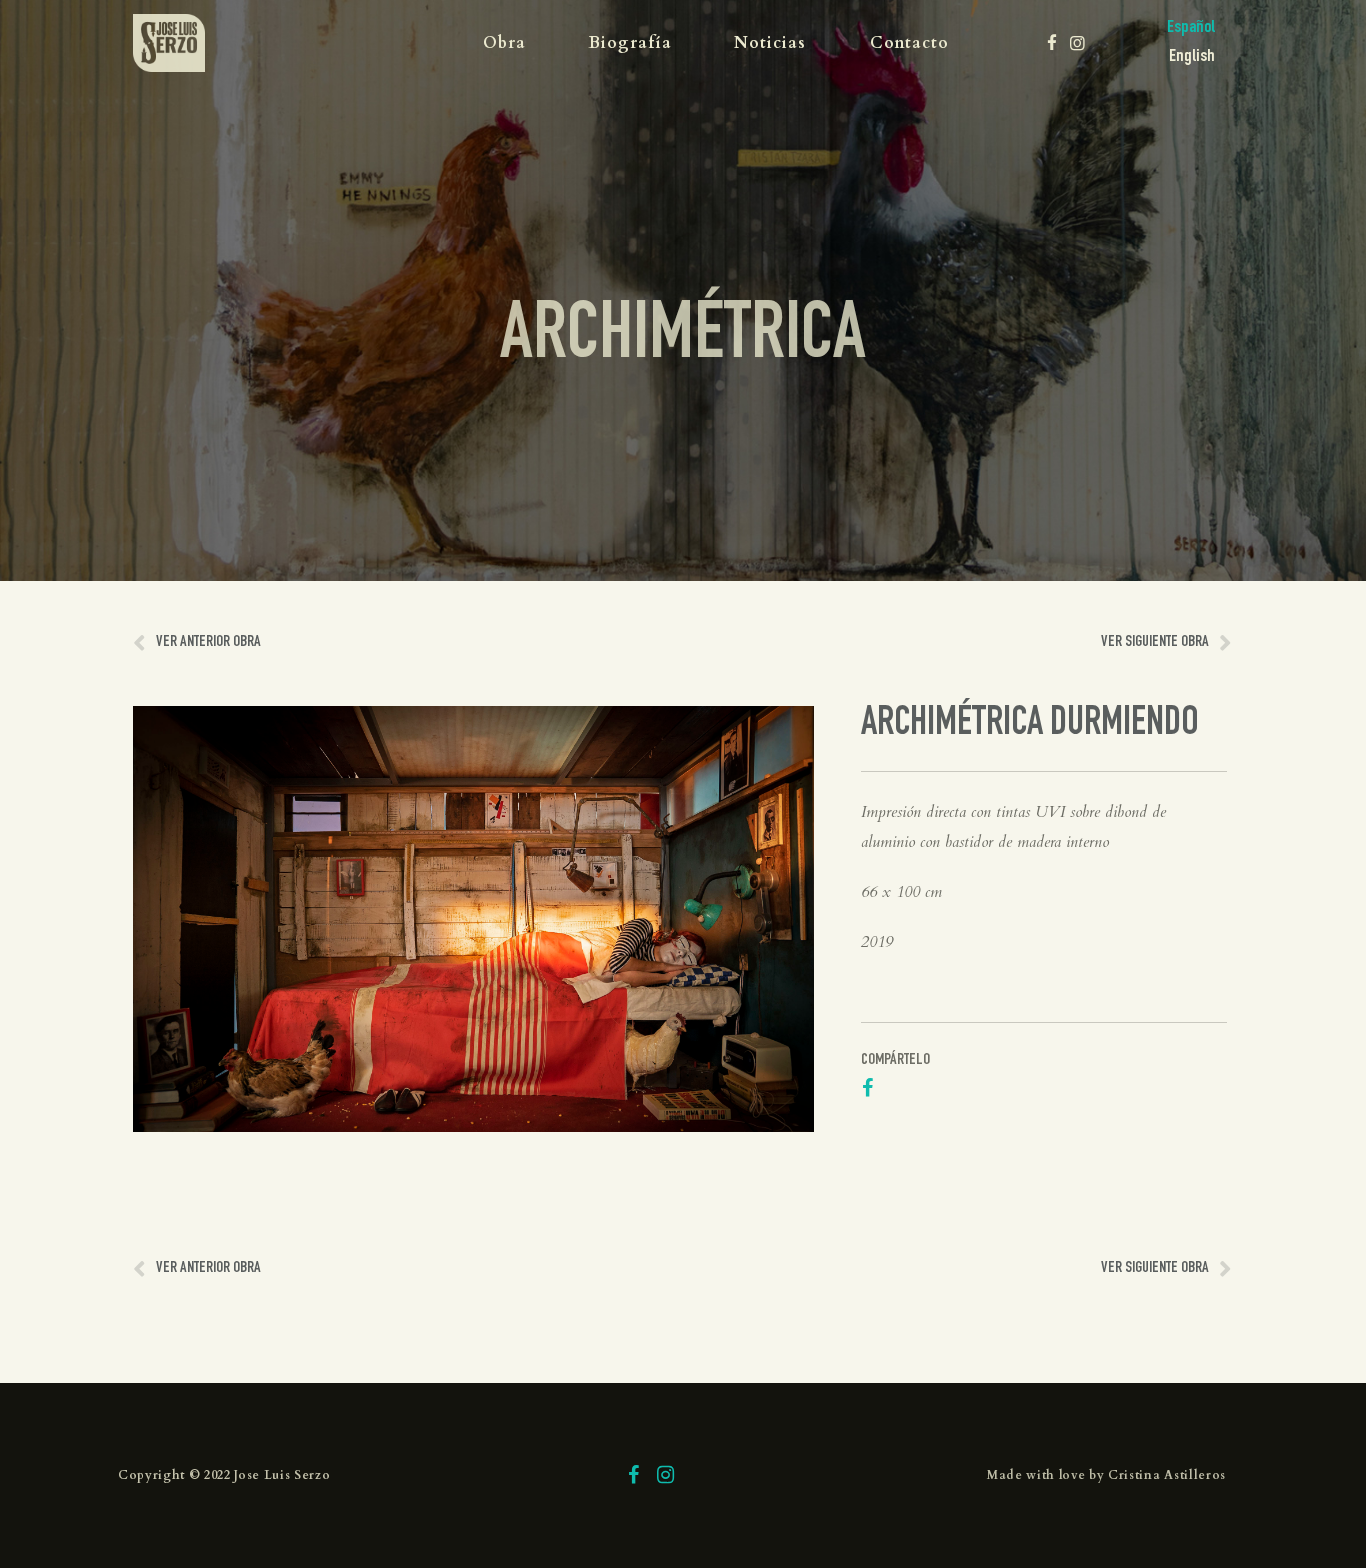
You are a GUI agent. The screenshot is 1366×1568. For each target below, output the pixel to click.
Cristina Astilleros (1167, 1475)
